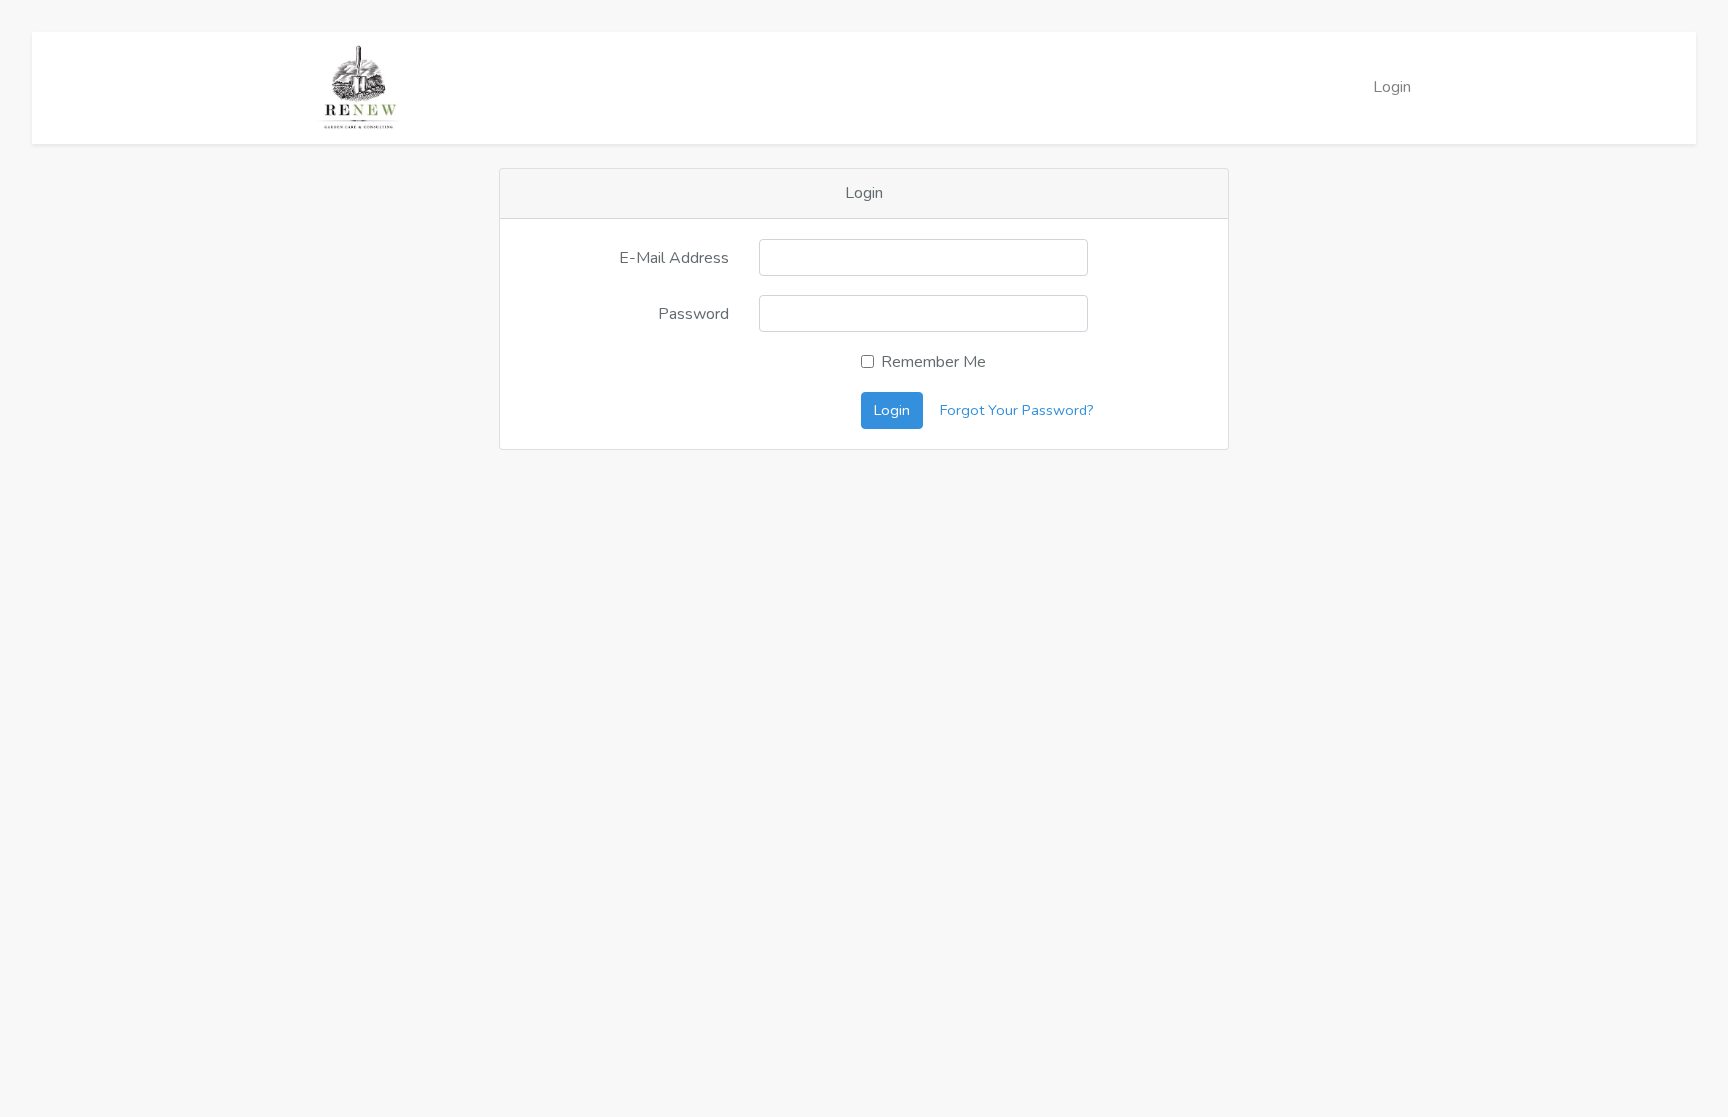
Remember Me (933, 362)
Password (693, 314)
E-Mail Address (674, 258)
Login (1392, 87)
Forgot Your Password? (1017, 410)
